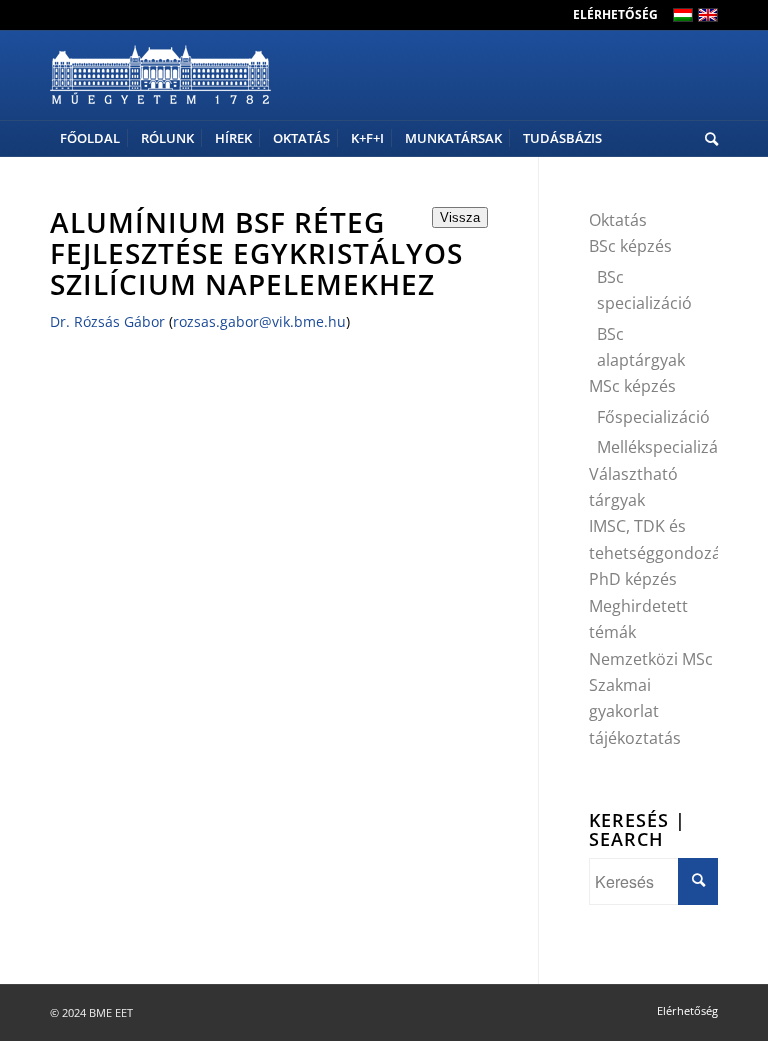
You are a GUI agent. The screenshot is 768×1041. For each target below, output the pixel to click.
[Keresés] (706, 138)
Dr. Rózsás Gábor (107, 321)
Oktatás (618, 220)
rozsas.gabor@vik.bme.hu (259, 321)
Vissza (460, 217)
